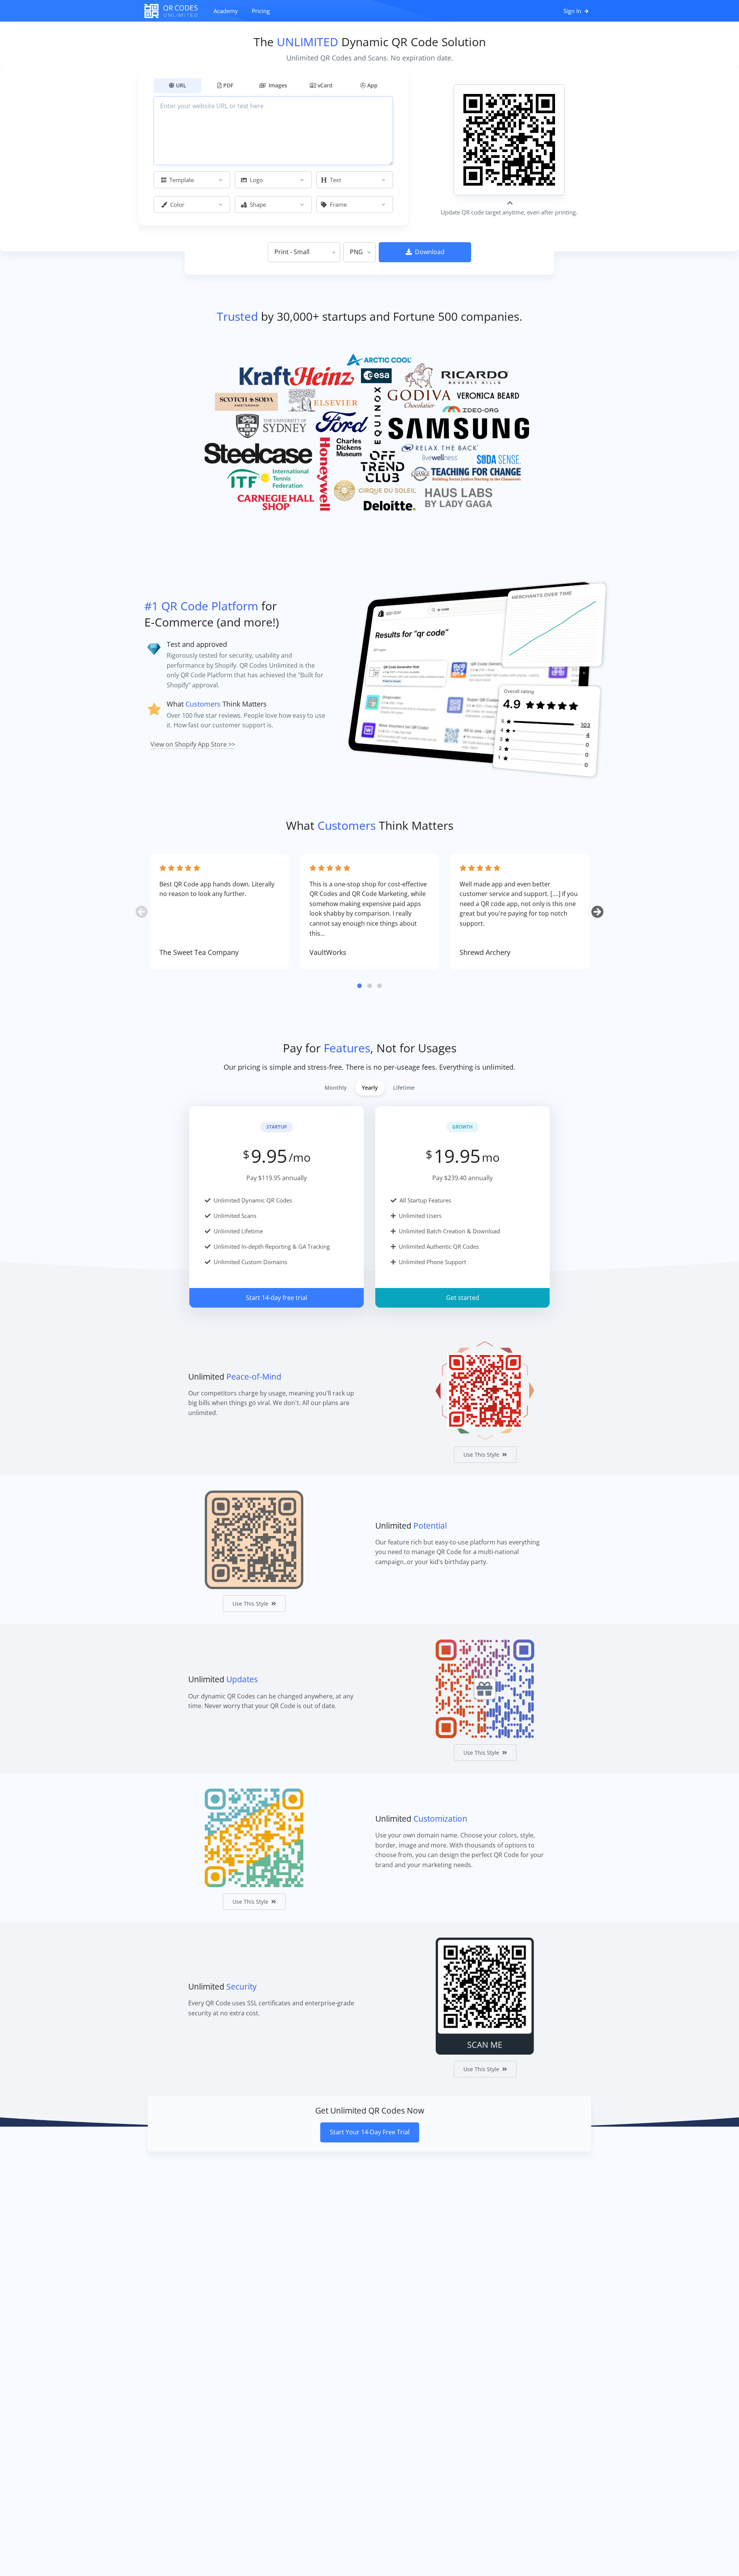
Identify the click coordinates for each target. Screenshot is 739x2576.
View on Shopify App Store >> (193, 744)
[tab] (359, 986)
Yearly (370, 1088)
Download (430, 252)
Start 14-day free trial (277, 1298)
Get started (463, 1298)
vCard (325, 85)
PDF (228, 85)
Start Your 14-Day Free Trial (370, 2132)
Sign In (573, 11)
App (372, 85)
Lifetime (404, 1088)
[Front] (175, 11)
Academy (226, 11)
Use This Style (481, 1455)
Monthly (336, 1088)
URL (181, 85)
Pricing (261, 11)
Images (277, 85)
